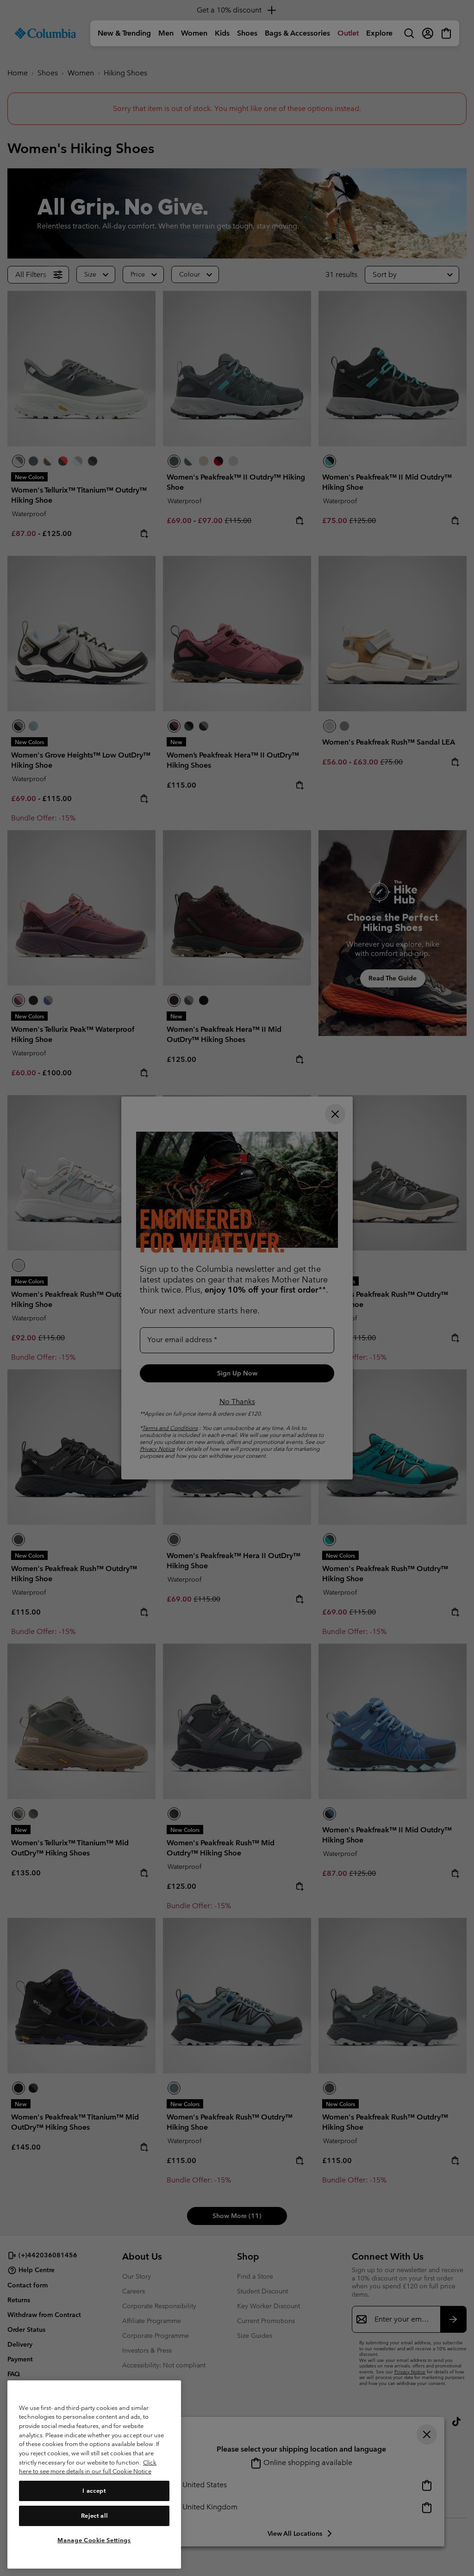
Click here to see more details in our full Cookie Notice (88, 2467)
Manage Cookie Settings (94, 2540)
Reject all (94, 2516)
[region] (94, 2474)
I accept (94, 2491)
